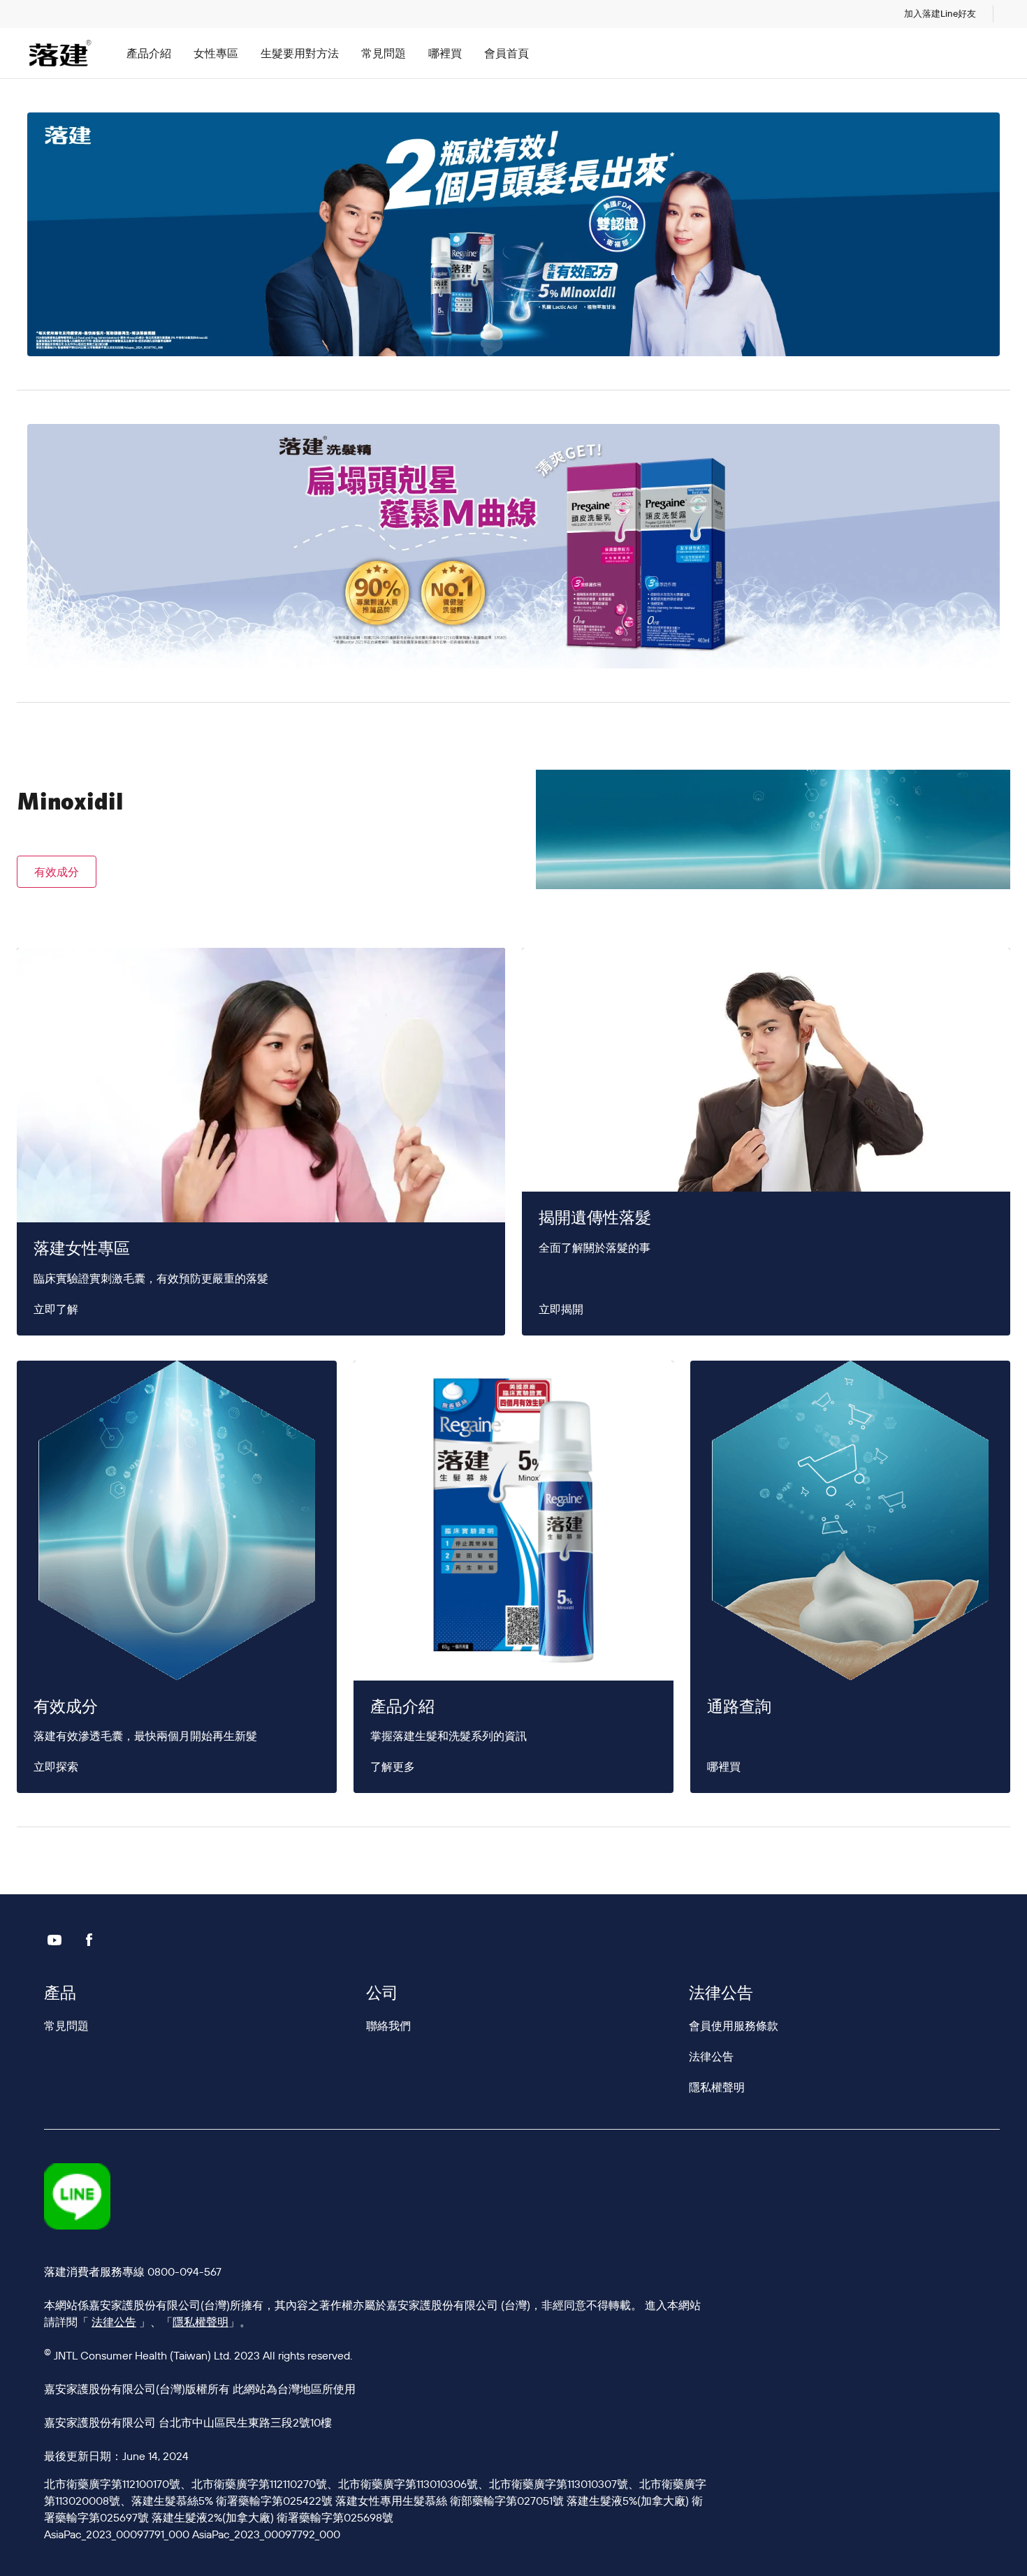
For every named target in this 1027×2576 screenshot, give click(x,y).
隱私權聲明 (201, 2322)
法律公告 (114, 2322)
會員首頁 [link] (507, 53)
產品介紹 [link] (149, 53)
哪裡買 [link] (445, 53)
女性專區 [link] (216, 53)
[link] (940, 14)
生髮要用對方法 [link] (300, 53)
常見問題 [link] (384, 53)
